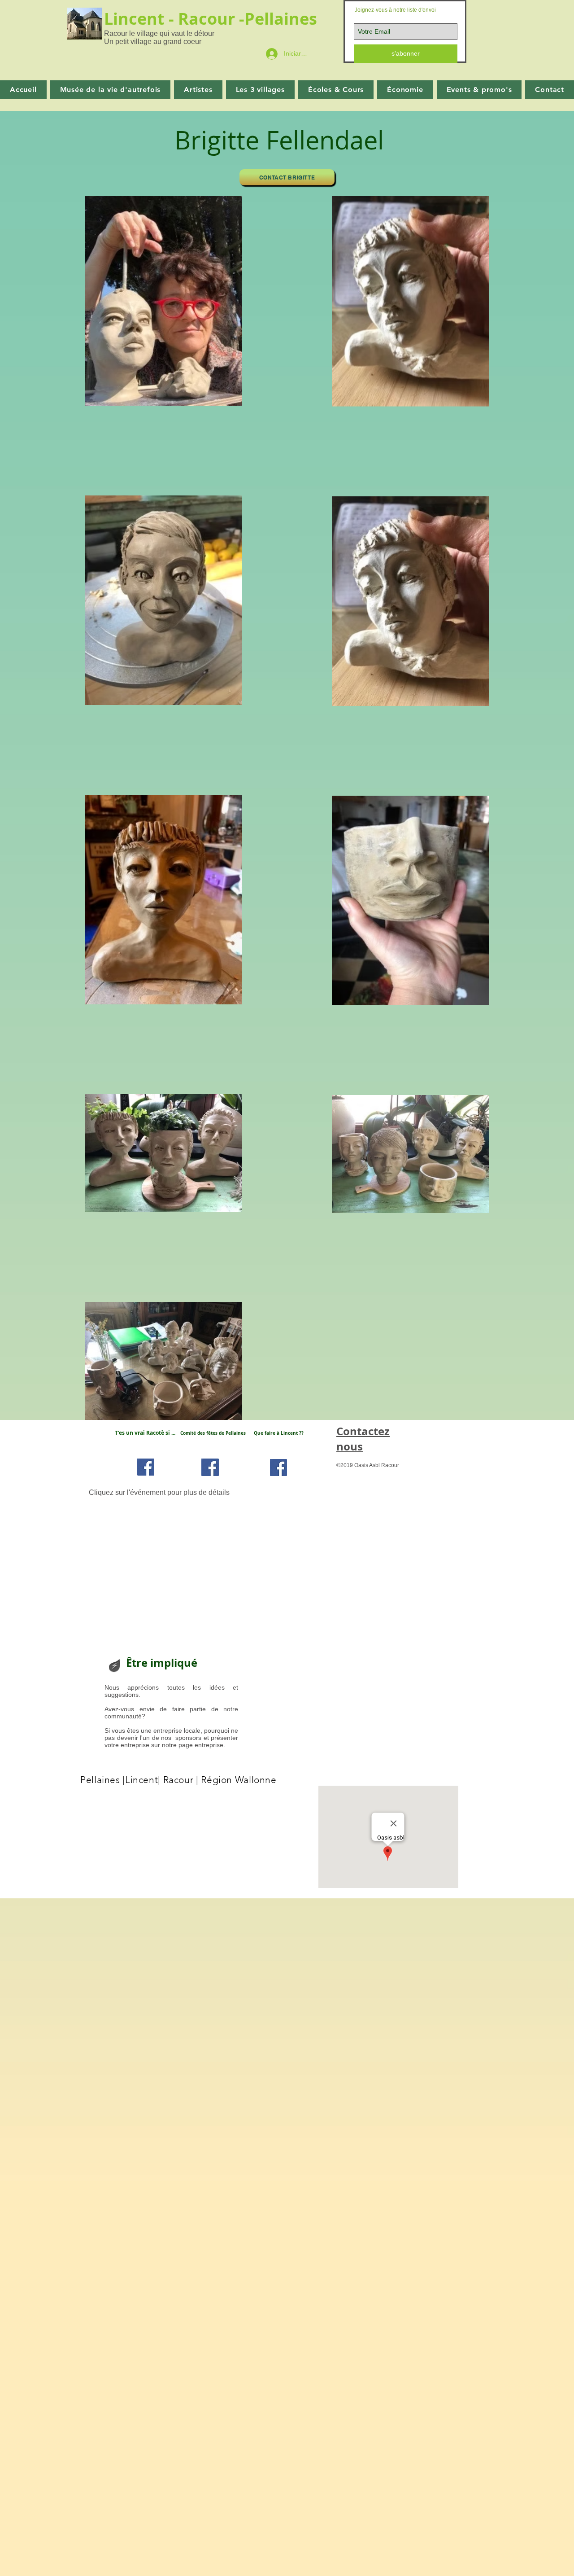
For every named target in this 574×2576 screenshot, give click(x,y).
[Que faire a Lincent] (278, 1468)
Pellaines (283, 19)
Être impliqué (162, 1663)
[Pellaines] (210, 1467)
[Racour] (146, 1467)
